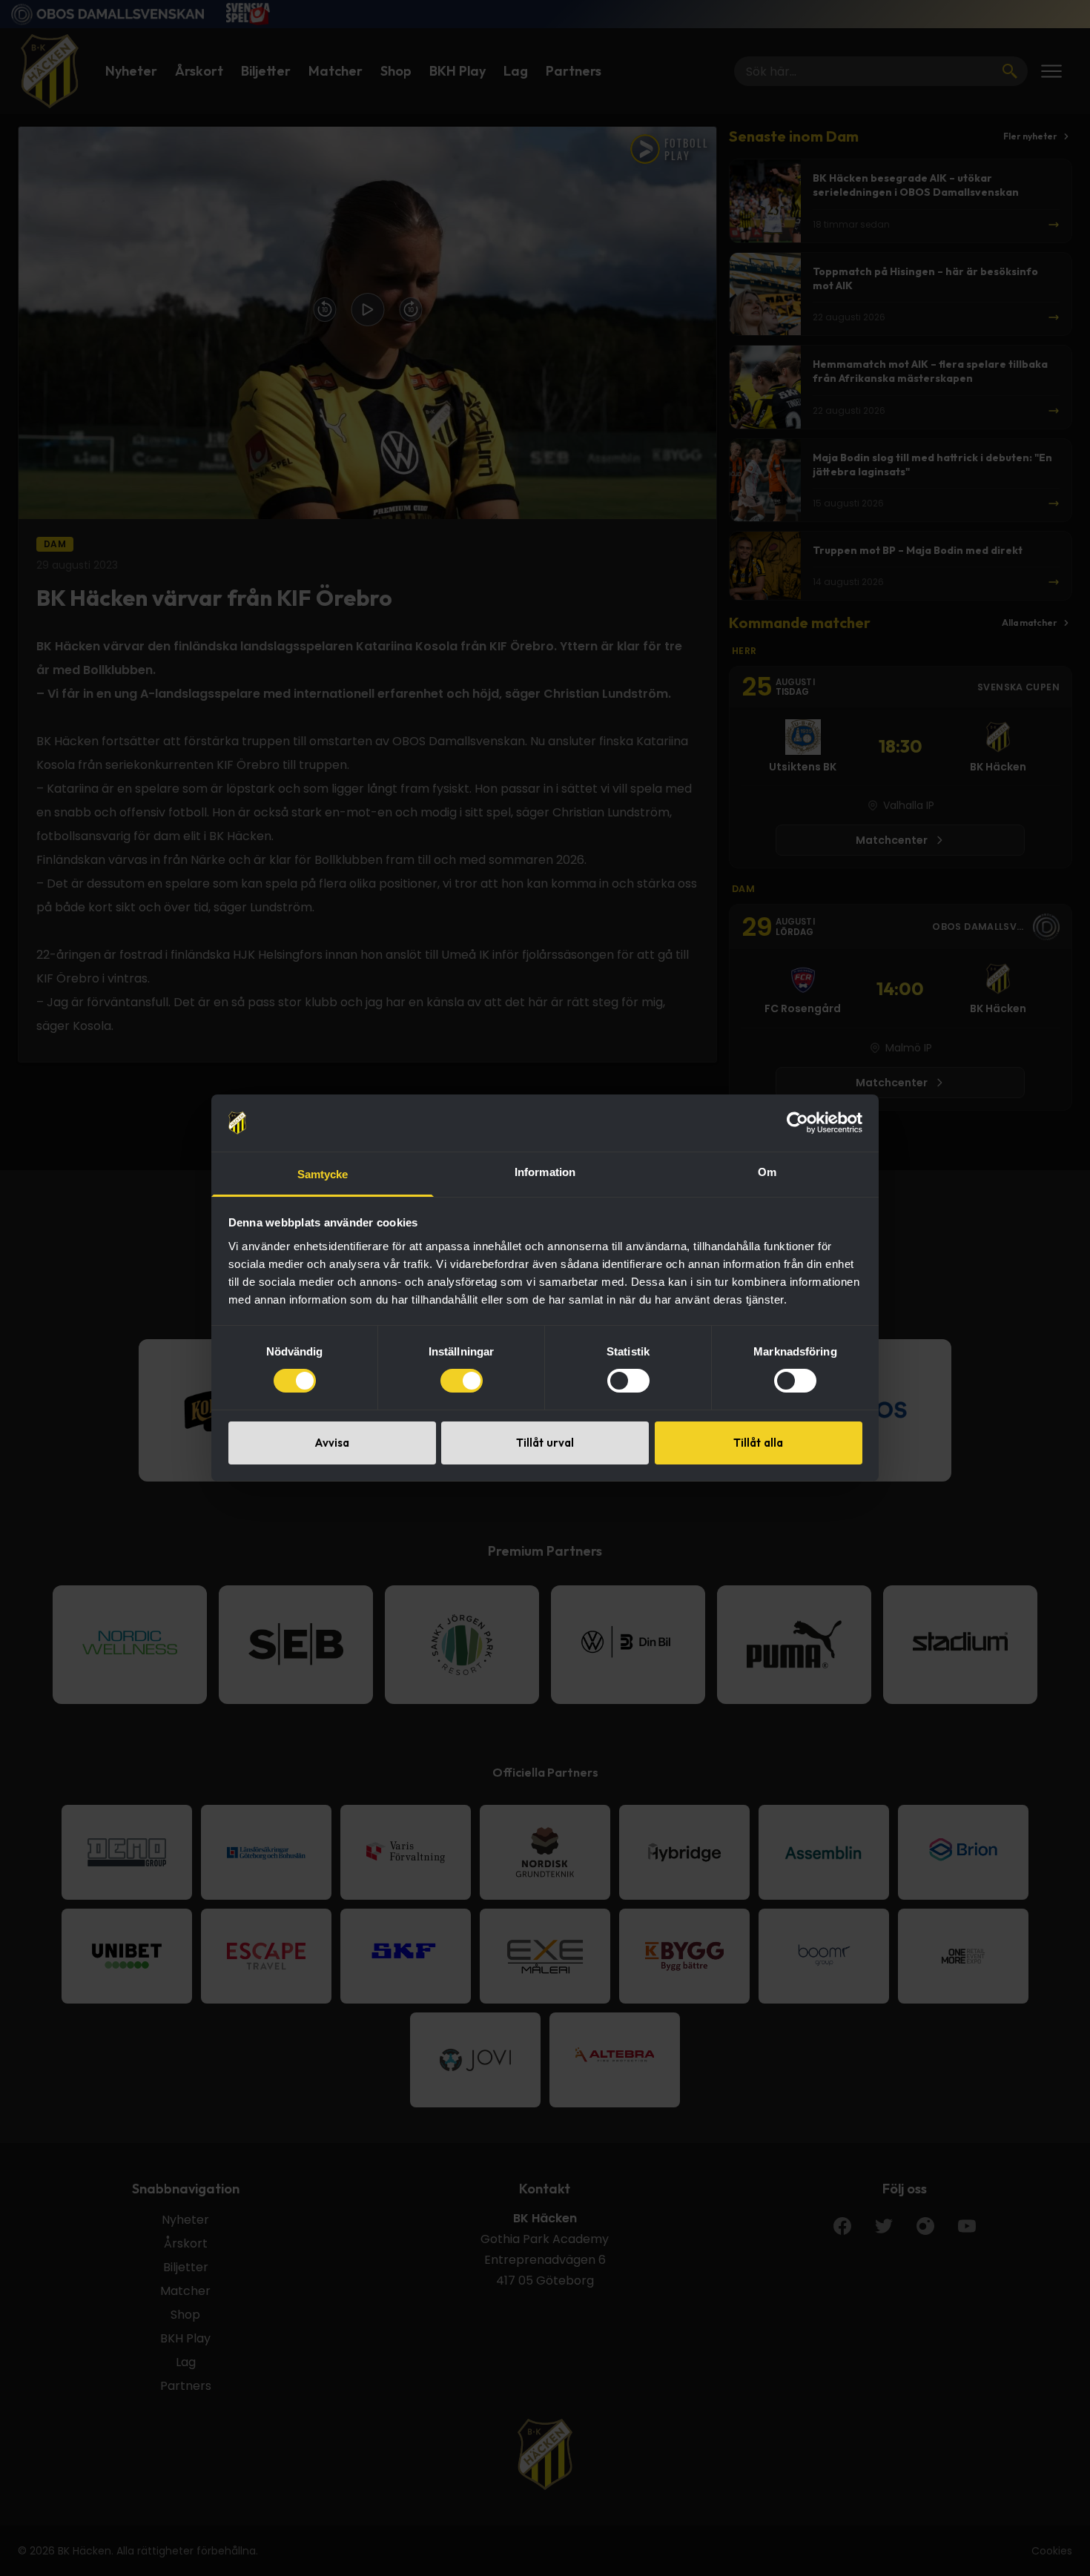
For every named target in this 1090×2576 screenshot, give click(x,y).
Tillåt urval (545, 1443)
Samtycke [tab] (323, 1174)
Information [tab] (545, 1172)
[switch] (462, 1381)
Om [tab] (767, 1172)
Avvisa (332, 1443)
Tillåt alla (758, 1443)
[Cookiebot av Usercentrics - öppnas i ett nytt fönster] (797, 1123)
